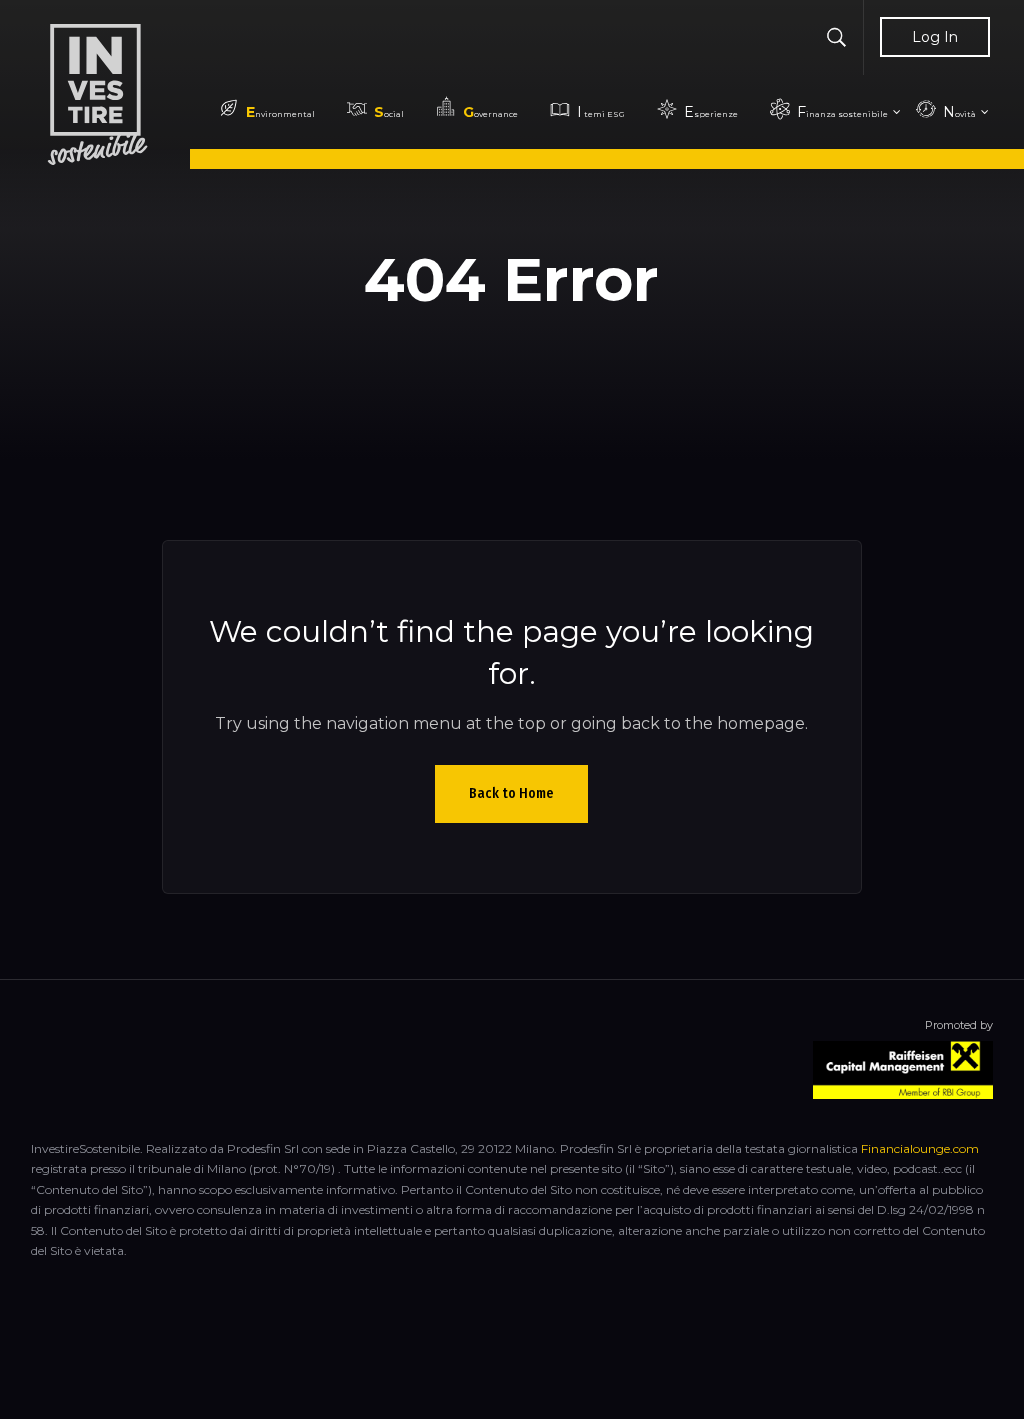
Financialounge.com (920, 1148)
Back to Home (511, 793)
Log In (935, 37)
